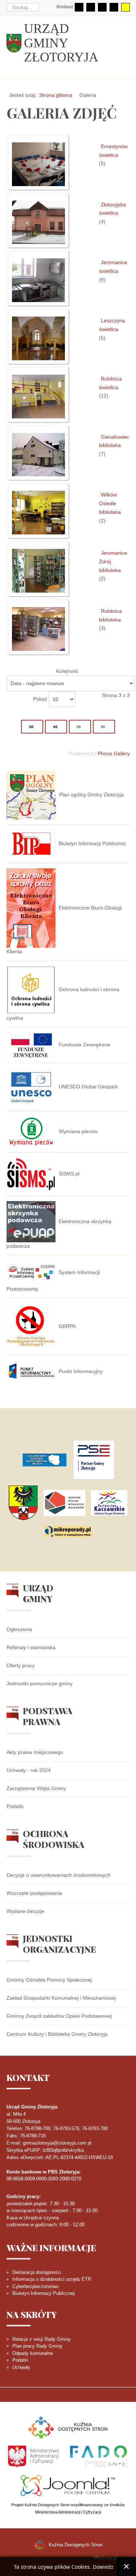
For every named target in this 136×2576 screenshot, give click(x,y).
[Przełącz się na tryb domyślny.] (79, 7)
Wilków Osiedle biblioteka (110, 503)
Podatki (15, 1806)
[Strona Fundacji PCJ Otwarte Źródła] (68, 2485)
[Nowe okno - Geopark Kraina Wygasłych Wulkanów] (64, 1503)
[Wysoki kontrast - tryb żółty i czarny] (125, 7)
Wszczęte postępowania (34, 1893)
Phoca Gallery (114, 753)
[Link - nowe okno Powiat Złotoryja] (23, 1503)
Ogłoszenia (19, 1629)
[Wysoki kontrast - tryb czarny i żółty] (114, 7)
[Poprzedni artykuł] (56, 727)
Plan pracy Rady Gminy (37, 2346)
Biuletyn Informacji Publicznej (44, 2293)
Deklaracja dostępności (37, 2272)
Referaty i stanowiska (31, 1647)
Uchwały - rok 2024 (29, 1770)
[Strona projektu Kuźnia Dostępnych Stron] (68, 2427)
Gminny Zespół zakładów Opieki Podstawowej (59, 2016)
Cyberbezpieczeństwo (35, 2286)
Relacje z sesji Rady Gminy (42, 2339)
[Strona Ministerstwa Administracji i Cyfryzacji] (34, 2456)
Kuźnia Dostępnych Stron (75, 2545)
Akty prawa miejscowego (35, 1752)
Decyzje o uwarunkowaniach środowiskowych (59, 1875)
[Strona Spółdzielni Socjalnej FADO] (98, 2456)
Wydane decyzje (25, 1911)
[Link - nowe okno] (44, 1460)
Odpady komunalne (33, 2353)
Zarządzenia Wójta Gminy (36, 1788)
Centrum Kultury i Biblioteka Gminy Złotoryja (57, 2034)
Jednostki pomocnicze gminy (40, 1683)
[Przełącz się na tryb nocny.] (91, 7)
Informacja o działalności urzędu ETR (52, 2279)
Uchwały (21, 2367)
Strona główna (56, 95)
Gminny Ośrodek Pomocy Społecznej (49, 1980)
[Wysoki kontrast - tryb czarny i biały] (102, 7)
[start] (32, 727)
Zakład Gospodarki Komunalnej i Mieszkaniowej (61, 1998)
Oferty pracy (21, 1665)
